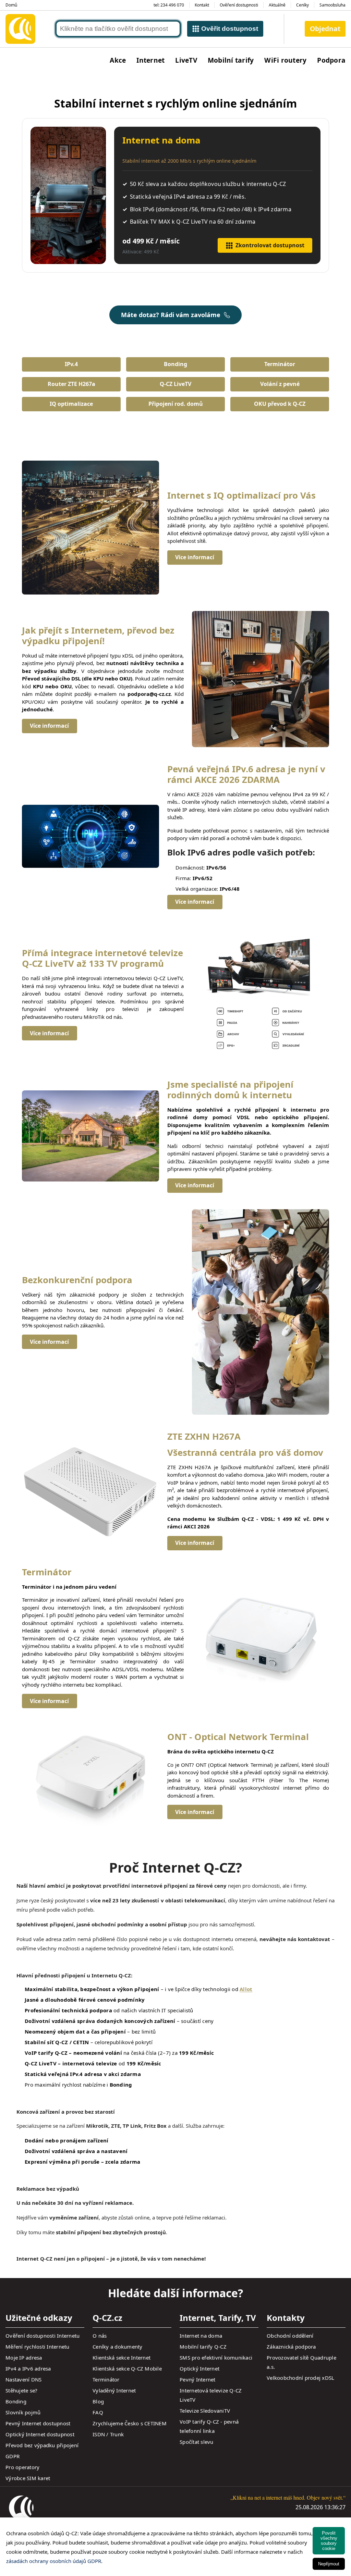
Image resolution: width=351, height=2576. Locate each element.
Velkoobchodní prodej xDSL (300, 2378)
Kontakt (202, 5)
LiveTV (186, 60)
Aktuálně (277, 5)
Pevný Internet (198, 2379)
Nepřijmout (329, 2564)
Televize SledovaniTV (205, 2411)
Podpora (331, 60)
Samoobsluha (332, 5)
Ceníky (302, 5)
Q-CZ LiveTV (175, 384)
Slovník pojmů (23, 2412)
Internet (150, 60)
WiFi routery (285, 60)
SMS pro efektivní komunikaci (216, 2358)
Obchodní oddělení (290, 2336)
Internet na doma (201, 2336)
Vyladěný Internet (114, 2390)
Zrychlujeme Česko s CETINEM (130, 2423)
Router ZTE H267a (71, 384)
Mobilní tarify (231, 60)
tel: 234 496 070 (169, 5)
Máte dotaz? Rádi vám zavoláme (171, 315)
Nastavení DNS (23, 2379)
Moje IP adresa (24, 2358)
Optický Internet (199, 2368)
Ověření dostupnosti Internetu (43, 2336)
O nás (100, 2336)
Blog (98, 2401)
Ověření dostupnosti (239, 5)
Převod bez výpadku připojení (42, 2445)
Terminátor (280, 364)
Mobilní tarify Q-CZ (203, 2347)
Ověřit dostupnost (230, 29)
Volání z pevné (280, 384)
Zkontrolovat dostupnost (270, 245)
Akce (118, 60)
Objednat (325, 29)
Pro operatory (22, 2467)
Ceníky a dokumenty (118, 2347)
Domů (11, 5)
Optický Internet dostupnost (40, 2434)
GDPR (13, 2456)
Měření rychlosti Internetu (38, 2347)
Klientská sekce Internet (122, 2358)
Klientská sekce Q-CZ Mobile (127, 2368)
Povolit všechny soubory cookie (329, 2541)
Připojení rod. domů (176, 404)
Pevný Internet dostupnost (38, 2423)
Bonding (175, 364)
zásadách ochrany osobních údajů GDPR (54, 2561)
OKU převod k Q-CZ (280, 404)
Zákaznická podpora (291, 2347)
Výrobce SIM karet (28, 2478)
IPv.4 (71, 364)
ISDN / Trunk (108, 2434)
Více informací (195, 557)
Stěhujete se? (21, 2390)
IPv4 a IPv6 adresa (28, 2368)
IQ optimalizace (71, 404)
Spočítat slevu (197, 2442)
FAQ (98, 2412)
